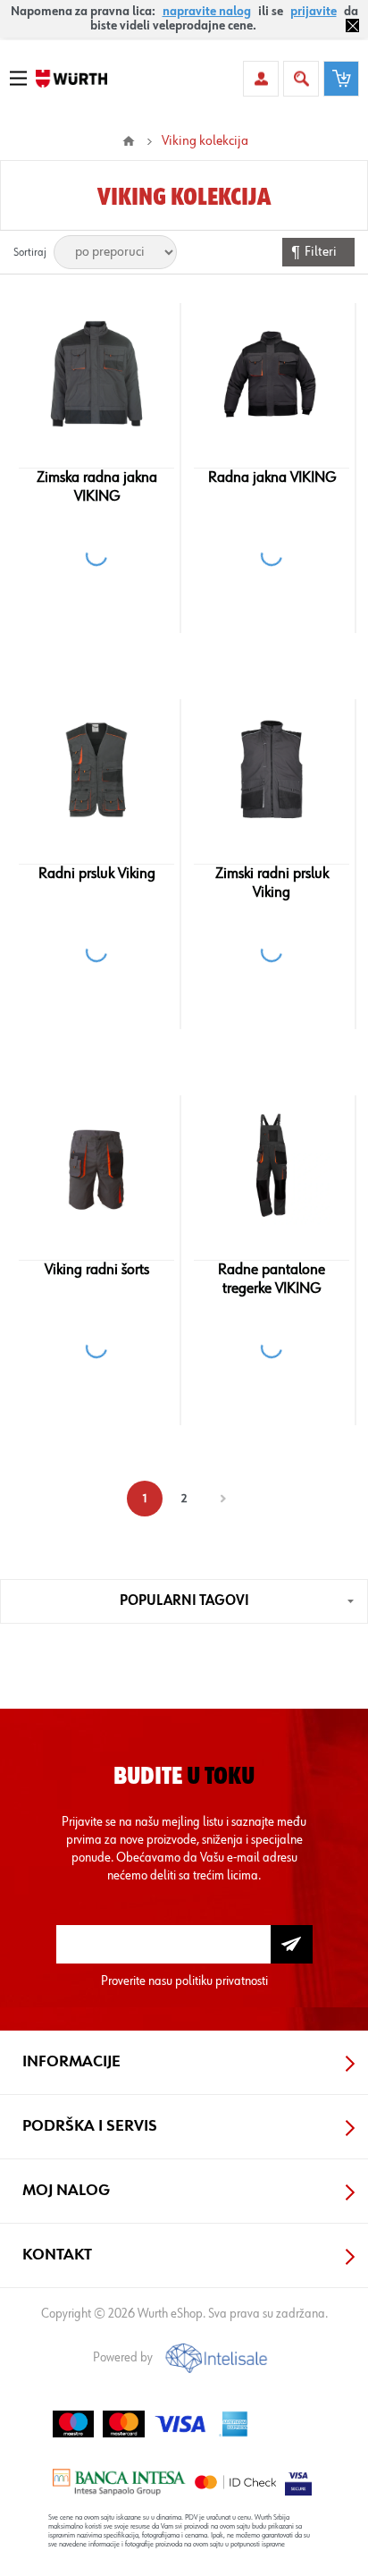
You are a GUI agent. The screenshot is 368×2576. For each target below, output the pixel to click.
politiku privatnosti (222, 1981)
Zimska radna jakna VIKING (97, 487)
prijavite (314, 12)
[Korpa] (341, 79)
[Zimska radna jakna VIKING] (97, 374)
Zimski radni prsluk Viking (272, 883)
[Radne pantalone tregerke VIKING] (272, 1166)
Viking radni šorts (97, 1270)
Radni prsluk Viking (97, 874)
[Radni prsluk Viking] (97, 770)
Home (129, 141)
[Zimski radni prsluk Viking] (272, 770)
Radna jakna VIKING (272, 477)
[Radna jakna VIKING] (272, 374)
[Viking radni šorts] (97, 1166)
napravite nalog (207, 12)
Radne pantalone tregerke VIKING (272, 1279)
